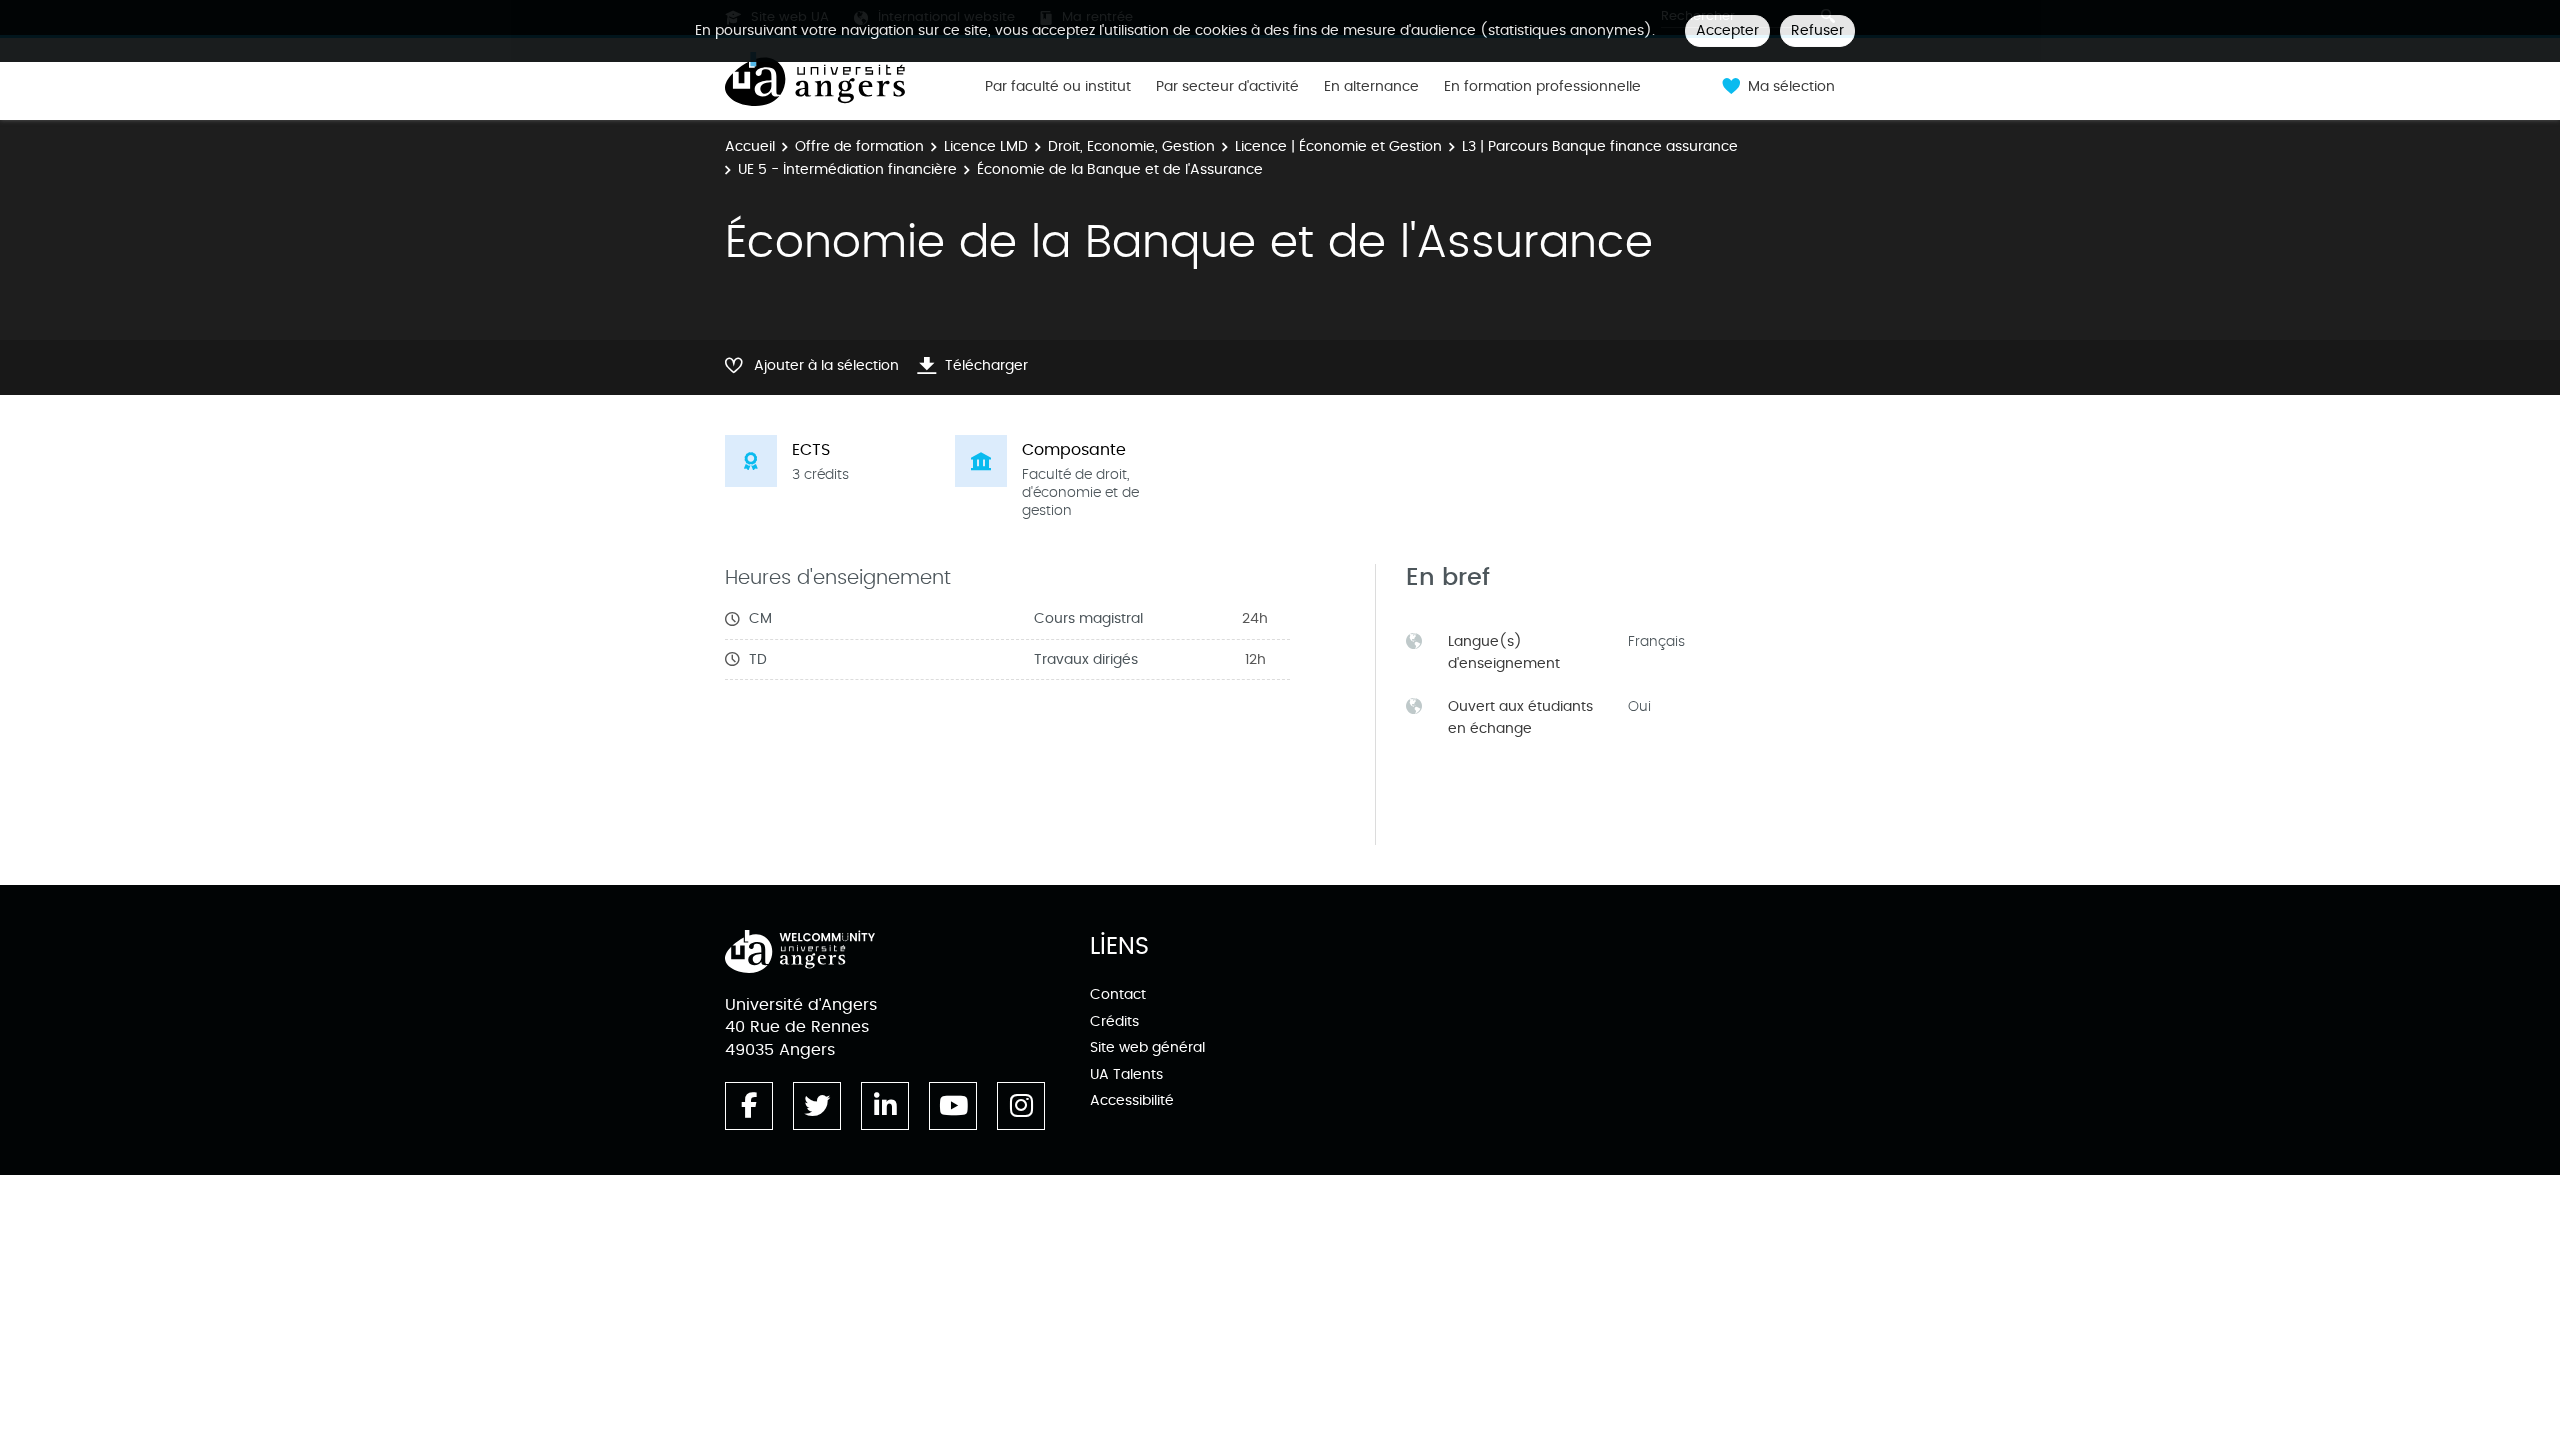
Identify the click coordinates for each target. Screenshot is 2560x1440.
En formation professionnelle (1542, 87)
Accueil (750, 146)
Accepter (1727, 30)
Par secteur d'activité (1227, 87)
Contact (1118, 994)
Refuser (1817, 30)
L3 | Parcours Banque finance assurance (1600, 146)
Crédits (1114, 1021)
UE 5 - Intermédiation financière (847, 169)
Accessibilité (1132, 1100)
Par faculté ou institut (1058, 87)
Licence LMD (986, 146)
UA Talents (1126, 1074)
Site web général (1147, 1047)
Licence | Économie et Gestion (1338, 146)
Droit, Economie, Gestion (1131, 146)
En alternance (1371, 87)
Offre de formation (859, 146)
